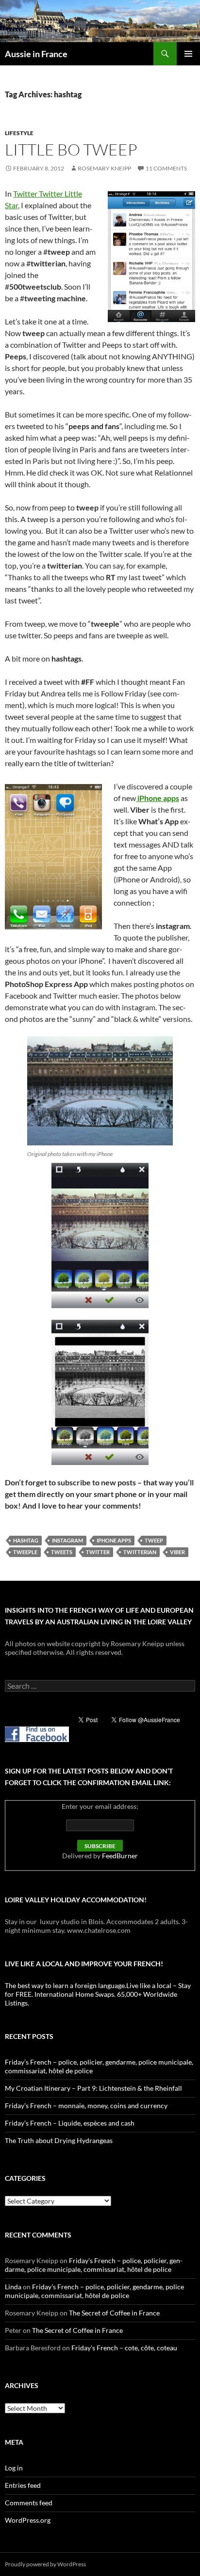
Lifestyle (19, 133)
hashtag (26, 1540)
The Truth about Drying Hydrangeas (59, 2140)
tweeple (25, 1552)
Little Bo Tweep (71, 149)
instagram (67, 1540)
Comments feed (29, 2503)
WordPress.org (28, 2520)
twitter (98, 1552)
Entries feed (23, 2485)
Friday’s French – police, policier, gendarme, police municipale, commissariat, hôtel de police (94, 2265)
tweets (62, 1552)
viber (177, 1552)
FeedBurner (120, 1856)
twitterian (140, 1552)
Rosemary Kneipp (104, 168)
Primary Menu (188, 54)
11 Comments (166, 168)
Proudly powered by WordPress (45, 2564)
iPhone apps (158, 798)
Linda (13, 2287)
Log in (14, 2468)
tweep (154, 1540)
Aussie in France (36, 54)
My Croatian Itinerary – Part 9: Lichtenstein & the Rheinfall (93, 2088)
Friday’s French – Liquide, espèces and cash (70, 2123)
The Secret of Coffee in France (114, 2313)
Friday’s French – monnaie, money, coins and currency (86, 2106)
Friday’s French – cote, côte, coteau (124, 2348)
